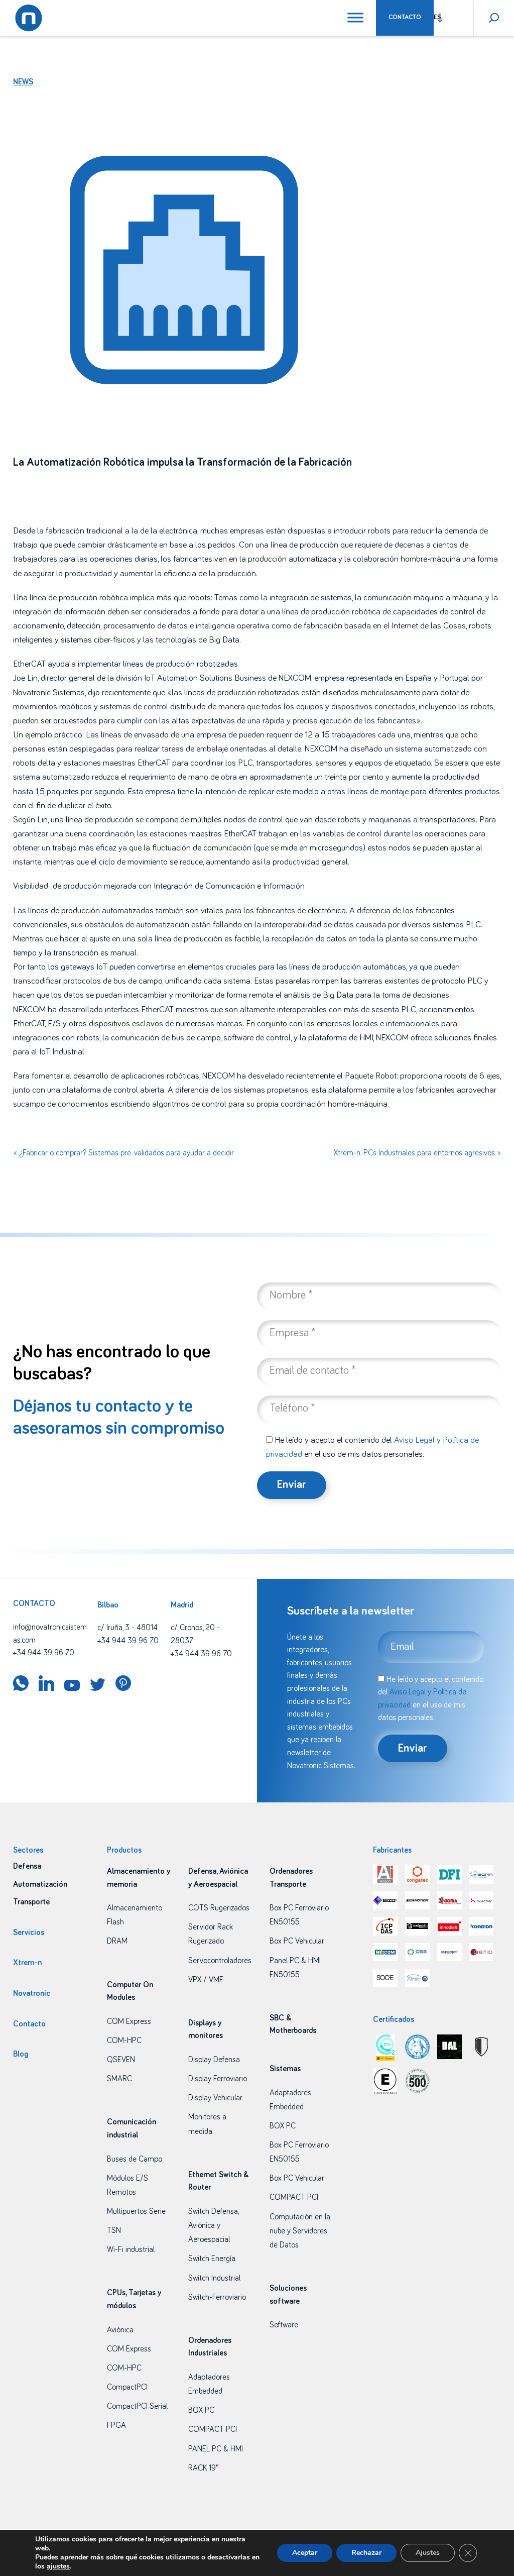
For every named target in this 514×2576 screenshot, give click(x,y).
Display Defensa (214, 2060)
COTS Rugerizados (219, 1908)
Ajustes (428, 2553)
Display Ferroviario (218, 2079)
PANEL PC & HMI (216, 2449)
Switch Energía (212, 2259)
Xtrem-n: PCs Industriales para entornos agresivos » (417, 1153)
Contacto (405, 17)
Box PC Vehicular (297, 1941)
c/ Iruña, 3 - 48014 (127, 1628)
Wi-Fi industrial (131, 2249)
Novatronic (32, 1993)
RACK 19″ (204, 2468)
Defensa (27, 1866)
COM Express (129, 2021)
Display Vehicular (215, 2098)
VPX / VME (206, 1980)
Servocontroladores (220, 1961)
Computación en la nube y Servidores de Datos (300, 2231)
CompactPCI (127, 2387)
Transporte (31, 1902)
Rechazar (366, 2553)
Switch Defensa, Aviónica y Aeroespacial (213, 2225)
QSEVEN (121, 2060)
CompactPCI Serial (137, 2406)
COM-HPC (124, 2041)
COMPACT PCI (213, 2429)
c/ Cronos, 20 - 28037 (195, 1634)
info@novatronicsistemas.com (50, 1634)
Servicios (29, 1933)
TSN (114, 2230)
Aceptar (305, 2553)
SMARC (119, 2079)
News (23, 82)
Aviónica (120, 2330)
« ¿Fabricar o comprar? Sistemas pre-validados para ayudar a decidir (123, 1153)
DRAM (117, 1941)
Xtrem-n (27, 1963)
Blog (21, 2054)
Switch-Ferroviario (217, 2297)
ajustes (58, 2566)
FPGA (116, 2425)
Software (284, 2325)
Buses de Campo (135, 2159)
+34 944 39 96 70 (44, 1653)
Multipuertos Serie (136, 2211)
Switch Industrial (214, 2278)
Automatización (40, 1884)
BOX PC (201, 2410)
